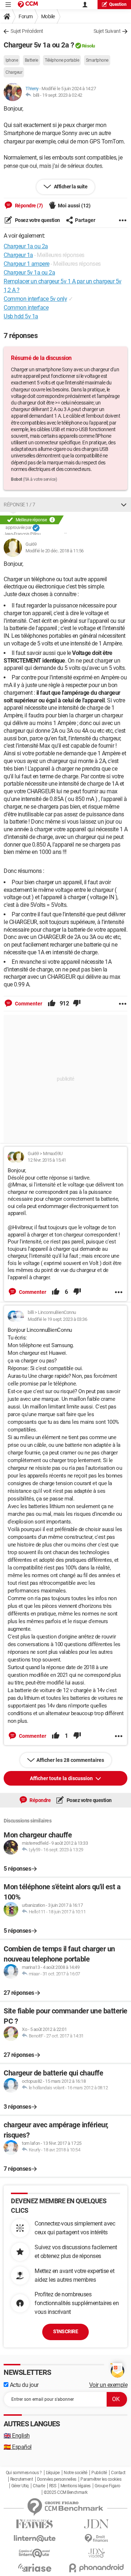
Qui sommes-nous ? (24, 2473)
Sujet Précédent (27, 31)
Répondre (40, 1800)
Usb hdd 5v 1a (21, 316)
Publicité (99, 2473)
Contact (118, 2473)
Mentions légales (76, 2486)
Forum (26, 16)
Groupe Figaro (108, 2486)
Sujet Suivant (107, 31)
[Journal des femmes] (35, 2524)
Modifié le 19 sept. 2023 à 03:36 (57, 1319)
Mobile (48, 16)
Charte (39, 2486)
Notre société (76, 2473)
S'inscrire (65, 2331)
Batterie (31, 60)
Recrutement (22, 2479)
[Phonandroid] (96, 2568)
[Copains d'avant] (35, 2553)
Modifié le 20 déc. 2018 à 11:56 (55, 551)
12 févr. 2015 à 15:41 (47, 1160)
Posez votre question (37, 220)
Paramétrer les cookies (101, 2479)
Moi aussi (74, 206)
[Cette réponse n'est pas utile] (77, 1004)
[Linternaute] (35, 2539)
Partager (85, 220)
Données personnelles (57, 2479)
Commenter (28, 1004)
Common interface (26, 308)
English (17, 2436)
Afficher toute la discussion (62, 1778)
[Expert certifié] (36, 528)
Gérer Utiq (20, 2486)
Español (18, 2447)
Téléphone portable (62, 60)
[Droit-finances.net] (96, 2539)
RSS (53, 2486)
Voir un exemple (108, 2385)
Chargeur (14, 72)
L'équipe (53, 2473)
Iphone (12, 60)
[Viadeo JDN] (96, 2553)
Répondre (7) (28, 206)
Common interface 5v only (35, 299)
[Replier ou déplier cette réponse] (124, 505)
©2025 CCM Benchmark (66, 2492)
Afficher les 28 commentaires (70, 1760)
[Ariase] (35, 2568)
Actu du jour (23, 2385)
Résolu (88, 46)
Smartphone (97, 60)
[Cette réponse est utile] (52, 1004)
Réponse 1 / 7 (19, 505)
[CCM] (28, 5)
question (118, 4)
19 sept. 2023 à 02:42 (62, 95)
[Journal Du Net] (96, 2524)
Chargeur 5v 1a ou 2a (29, 273)
